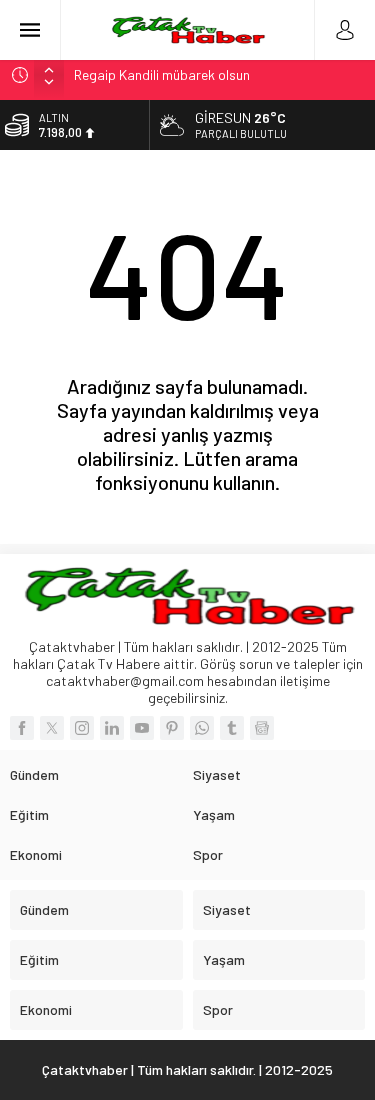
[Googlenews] (262, 728)
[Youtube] (142, 728)
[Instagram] (82, 728)
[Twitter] (52, 728)
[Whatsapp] (202, 728)
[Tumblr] (232, 728)
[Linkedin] (112, 728)
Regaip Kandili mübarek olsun (162, 74)
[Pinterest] (172, 728)
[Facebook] (22, 728)
